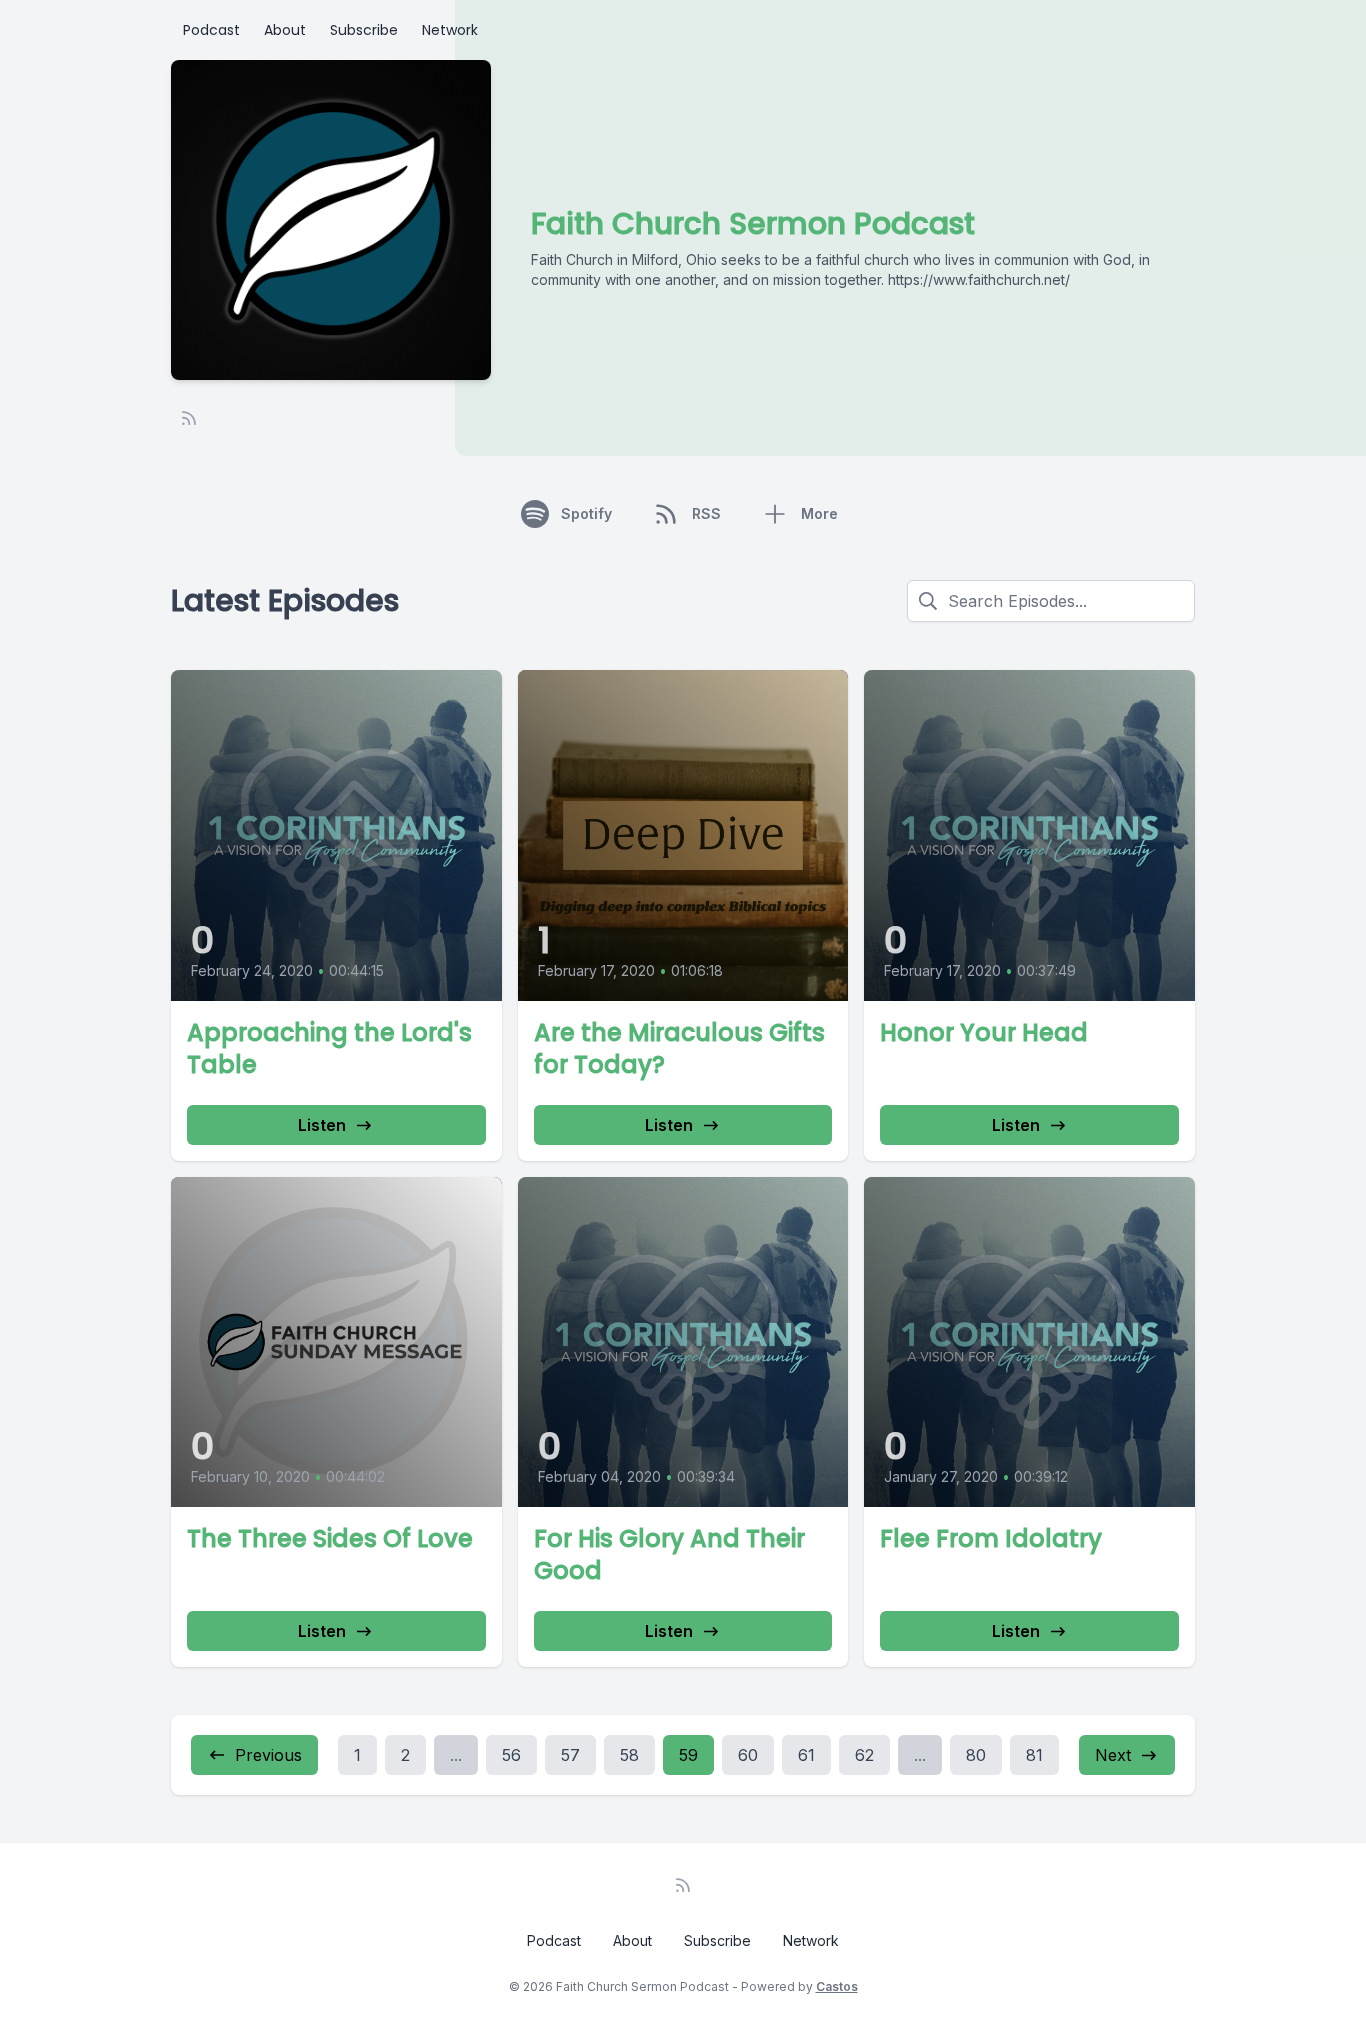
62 (864, 1755)
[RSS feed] (189, 418)
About (285, 30)
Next (1113, 1755)
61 (806, 1755)
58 (629, 1755)
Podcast (211, 30)
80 (976, 1755)
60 (748, 1755)
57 (570, 1755)
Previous (268, 1755)
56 (511, 1755)
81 (1034, 1755)
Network (450, 30)
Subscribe (364, 30)
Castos (837, 1986)
